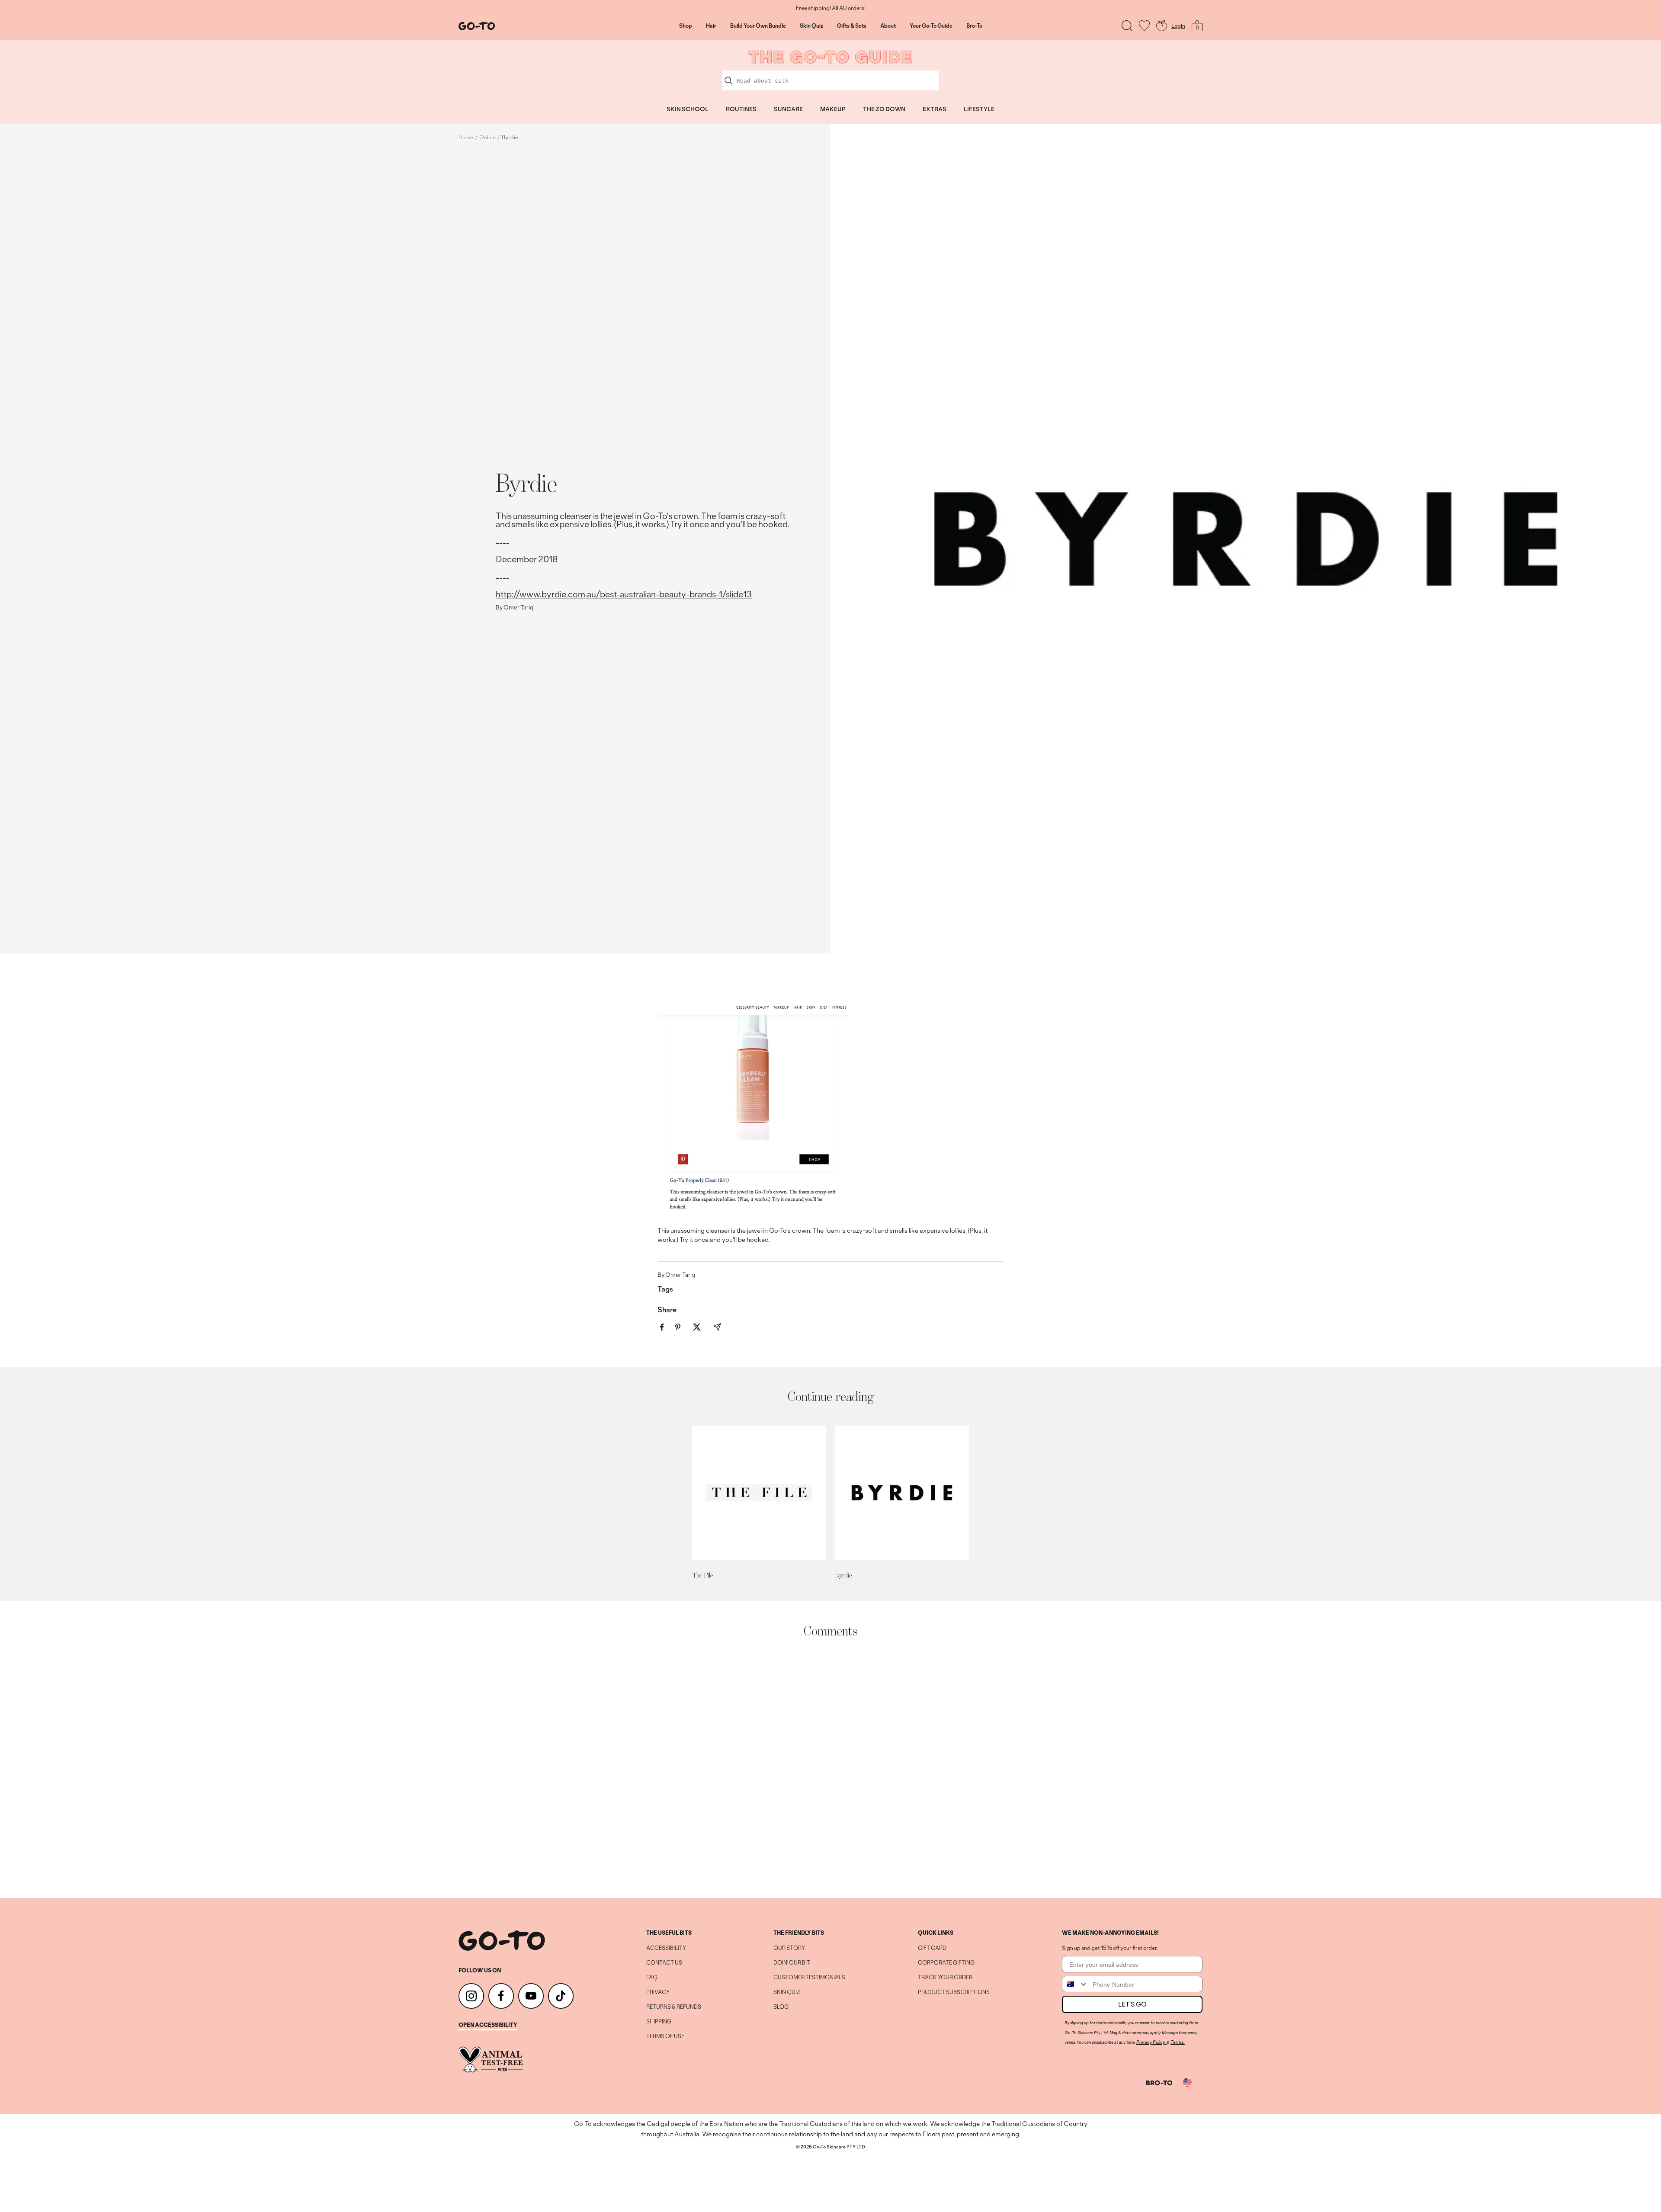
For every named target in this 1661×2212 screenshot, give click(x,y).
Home (466, 137)
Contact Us (664, 1963)
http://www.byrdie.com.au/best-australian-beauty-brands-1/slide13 (624, 594)
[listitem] (662, 1327)
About (888, 26)
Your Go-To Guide (931, 26)
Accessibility (666, 1948)
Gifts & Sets (852, 26)
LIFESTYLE (979, 109)
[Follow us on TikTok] (561, 1996)
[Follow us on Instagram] (471, 1996)
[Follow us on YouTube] (531, 1996)
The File (702, 1575)
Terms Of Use (665, 2036)
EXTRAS (935, 109)
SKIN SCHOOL (688, 109)
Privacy (658, 1992)
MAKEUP (833, 109)
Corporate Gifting (946, 1963)
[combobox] (1075, 1984)
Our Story (789, 1948)
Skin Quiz (811, 26)
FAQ (652, 1978)
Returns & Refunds (674, 2007)
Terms (1177, 2042)
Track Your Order (945, 1978)
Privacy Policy (1151, 2042)
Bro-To (974, 26)
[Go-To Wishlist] (1144, 26)
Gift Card (932, 1948)
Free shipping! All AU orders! (831, 8)
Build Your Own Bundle (758, 26)
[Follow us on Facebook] (501, 1996)
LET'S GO (1132, 2004)
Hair (711, 26)
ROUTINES (741, 109)
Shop (686, 26)
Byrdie (843, 1575)
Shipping (659, 2022)
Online (487, 137)
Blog (781, 2007)
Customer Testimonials (809, 1978)
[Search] (1127, 26)
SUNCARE (788, 109)
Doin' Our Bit (792, 1963)
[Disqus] (830, 1768)
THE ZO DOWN (884, 109)
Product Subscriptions (954, 1992)
